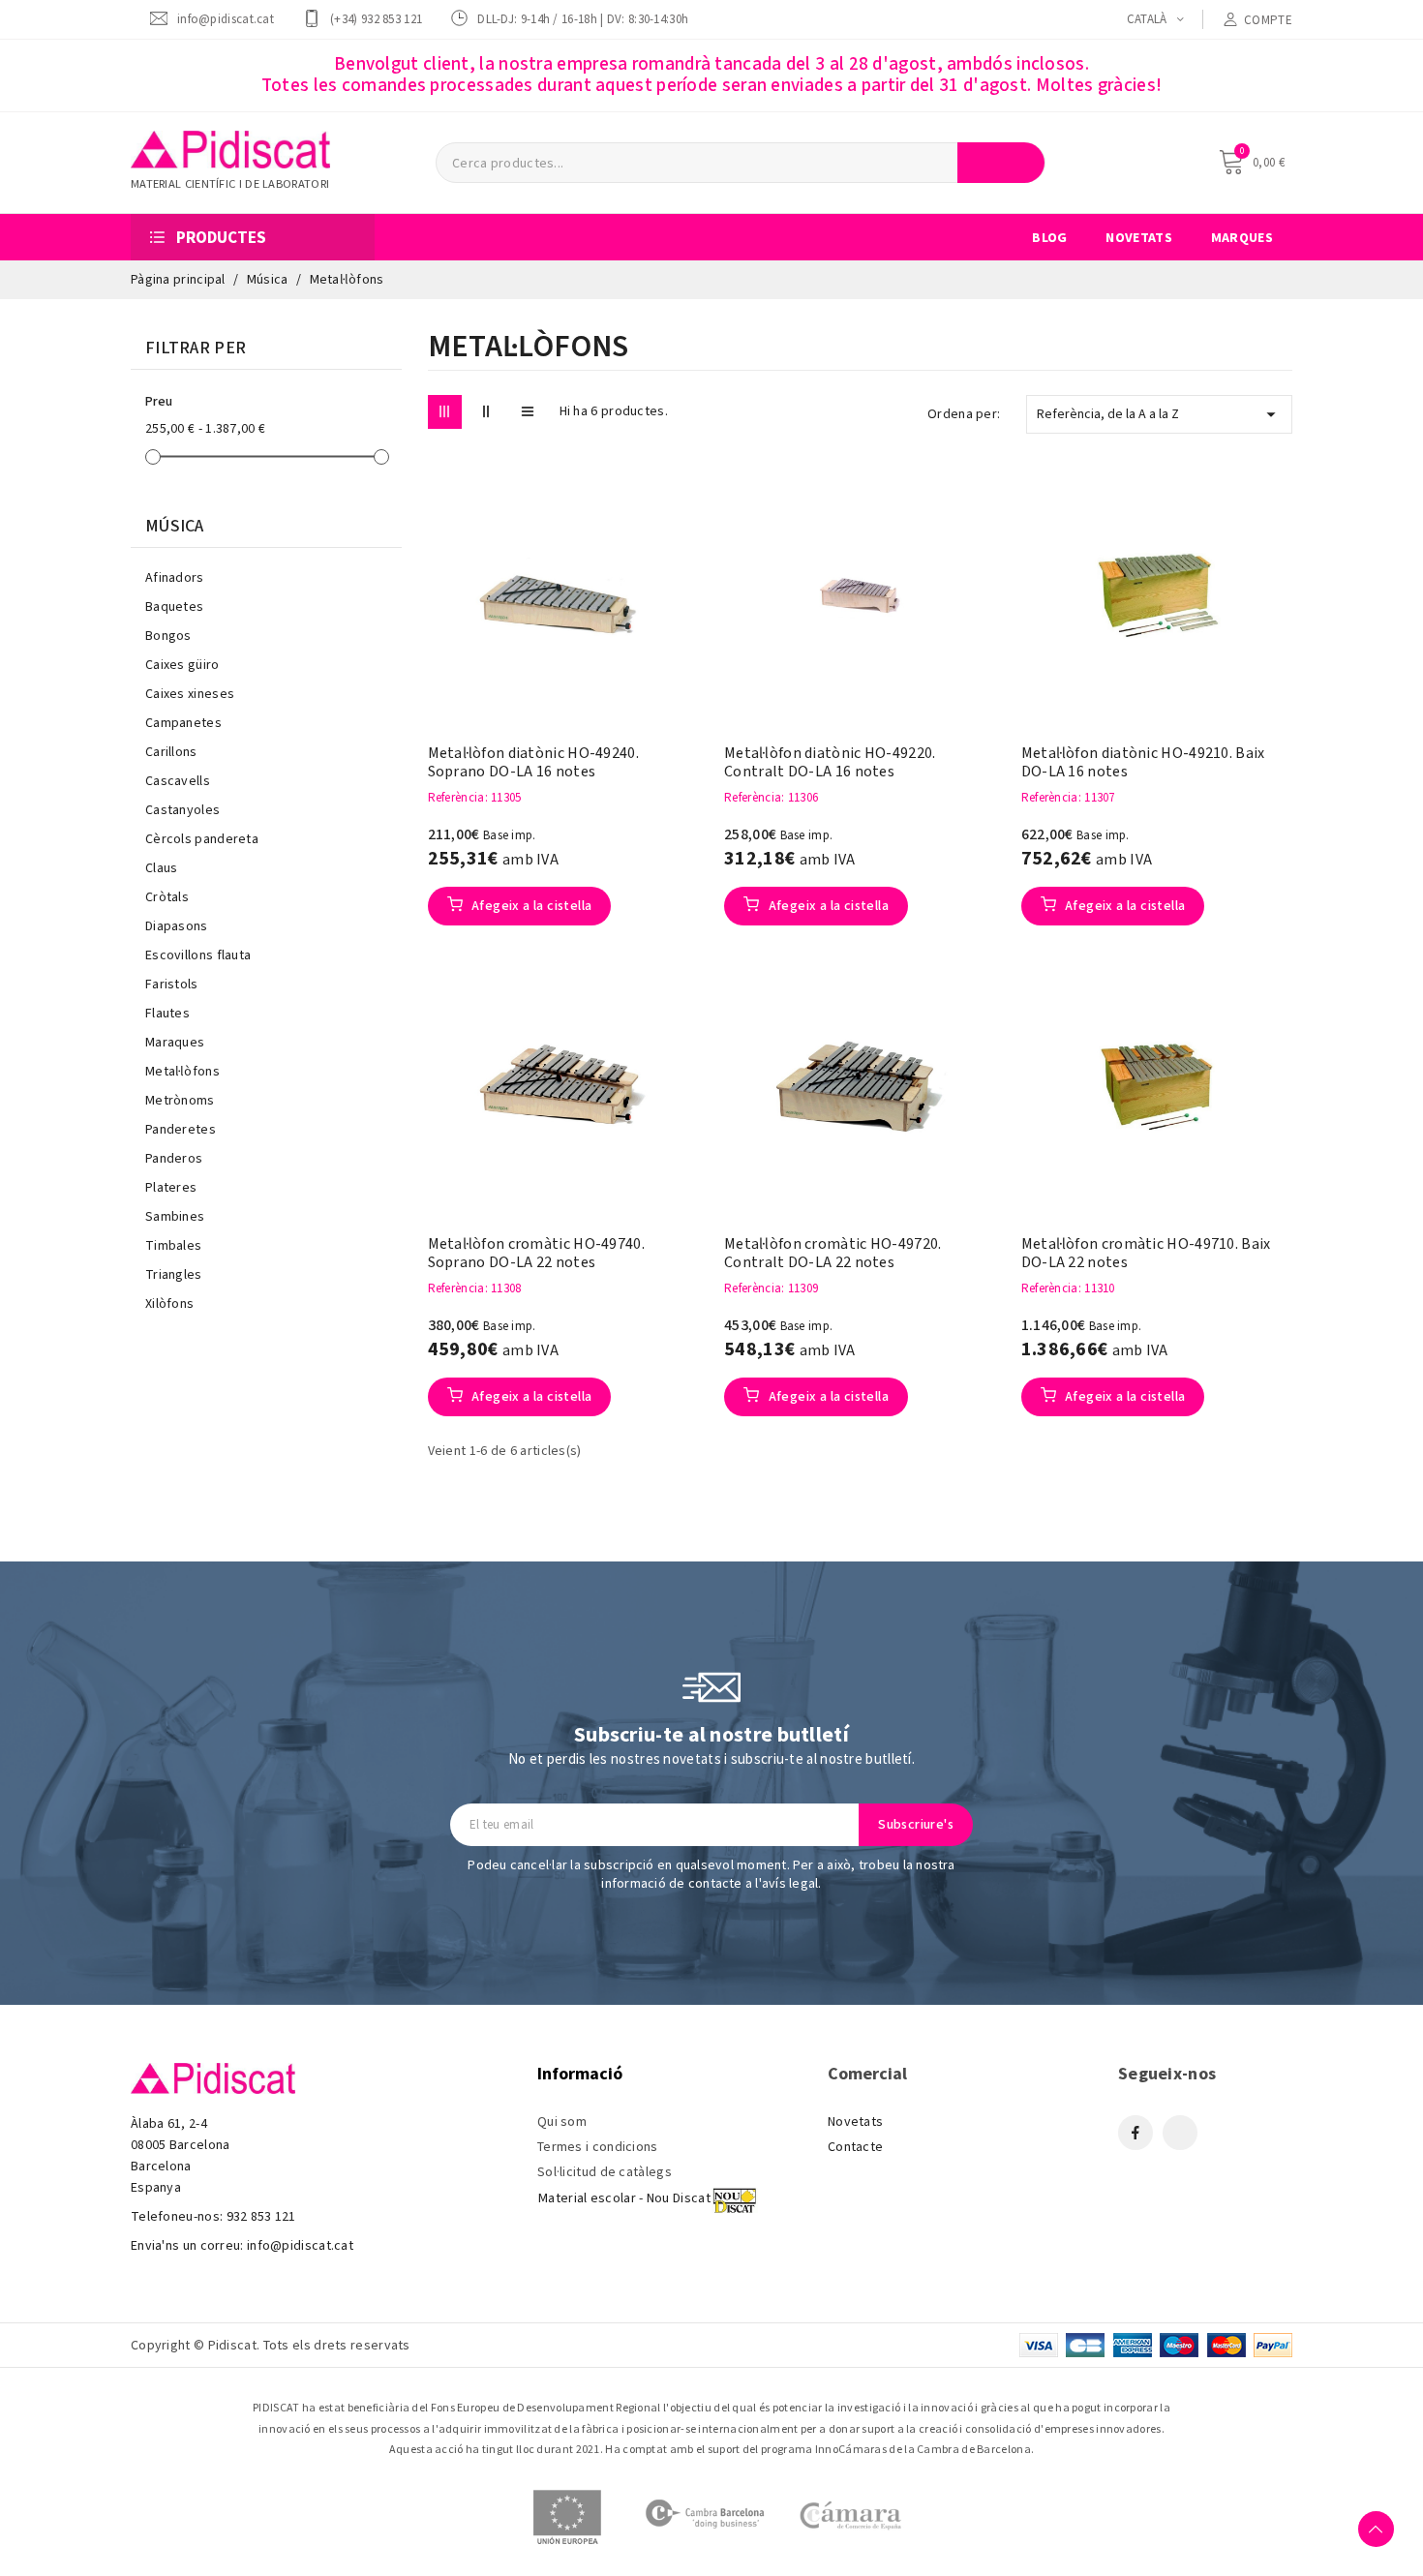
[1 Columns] (528, 412)
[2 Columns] (486, 412)
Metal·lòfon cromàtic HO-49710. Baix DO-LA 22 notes (1146, 1254)
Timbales (173, 1246)
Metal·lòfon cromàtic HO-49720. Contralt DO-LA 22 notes (833, 1254)
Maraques (175, 1043)
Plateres (171, 1188)
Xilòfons (169, 1304)
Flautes (167, 1014)
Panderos (174, 1159)
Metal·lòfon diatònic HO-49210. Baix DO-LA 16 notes (1143, 763)
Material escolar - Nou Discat (624, 2198)
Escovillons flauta (198, 955)
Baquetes (174, 607)
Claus (162, 868)
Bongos (168, 636)
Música (175, 527)
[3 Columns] (445, 412)
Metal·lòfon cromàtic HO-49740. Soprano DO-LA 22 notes (536, 1254)
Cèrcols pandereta (202, 839)
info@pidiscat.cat (226, 19)
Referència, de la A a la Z (1159, 414)
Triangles (174, 1275)
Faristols (172, 985)
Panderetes (181, 1130)
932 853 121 (261, 2217)
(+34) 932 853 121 (376, 19)
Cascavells (178, 781)
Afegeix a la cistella (530, 906)
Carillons (171, 752)
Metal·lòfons (182, 1072)
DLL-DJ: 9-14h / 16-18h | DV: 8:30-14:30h (583, 19)
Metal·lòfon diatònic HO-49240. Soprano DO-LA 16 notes (533, 763)
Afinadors (175, 578)
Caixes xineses (190, 694)
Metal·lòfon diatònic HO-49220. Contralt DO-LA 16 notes (830, 763)
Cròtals (167, 897)
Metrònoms (180, 1101)
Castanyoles (182, 810)
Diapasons (177, 926)
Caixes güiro (182, 665)
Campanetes (183, 723)
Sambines (175, 1217)
